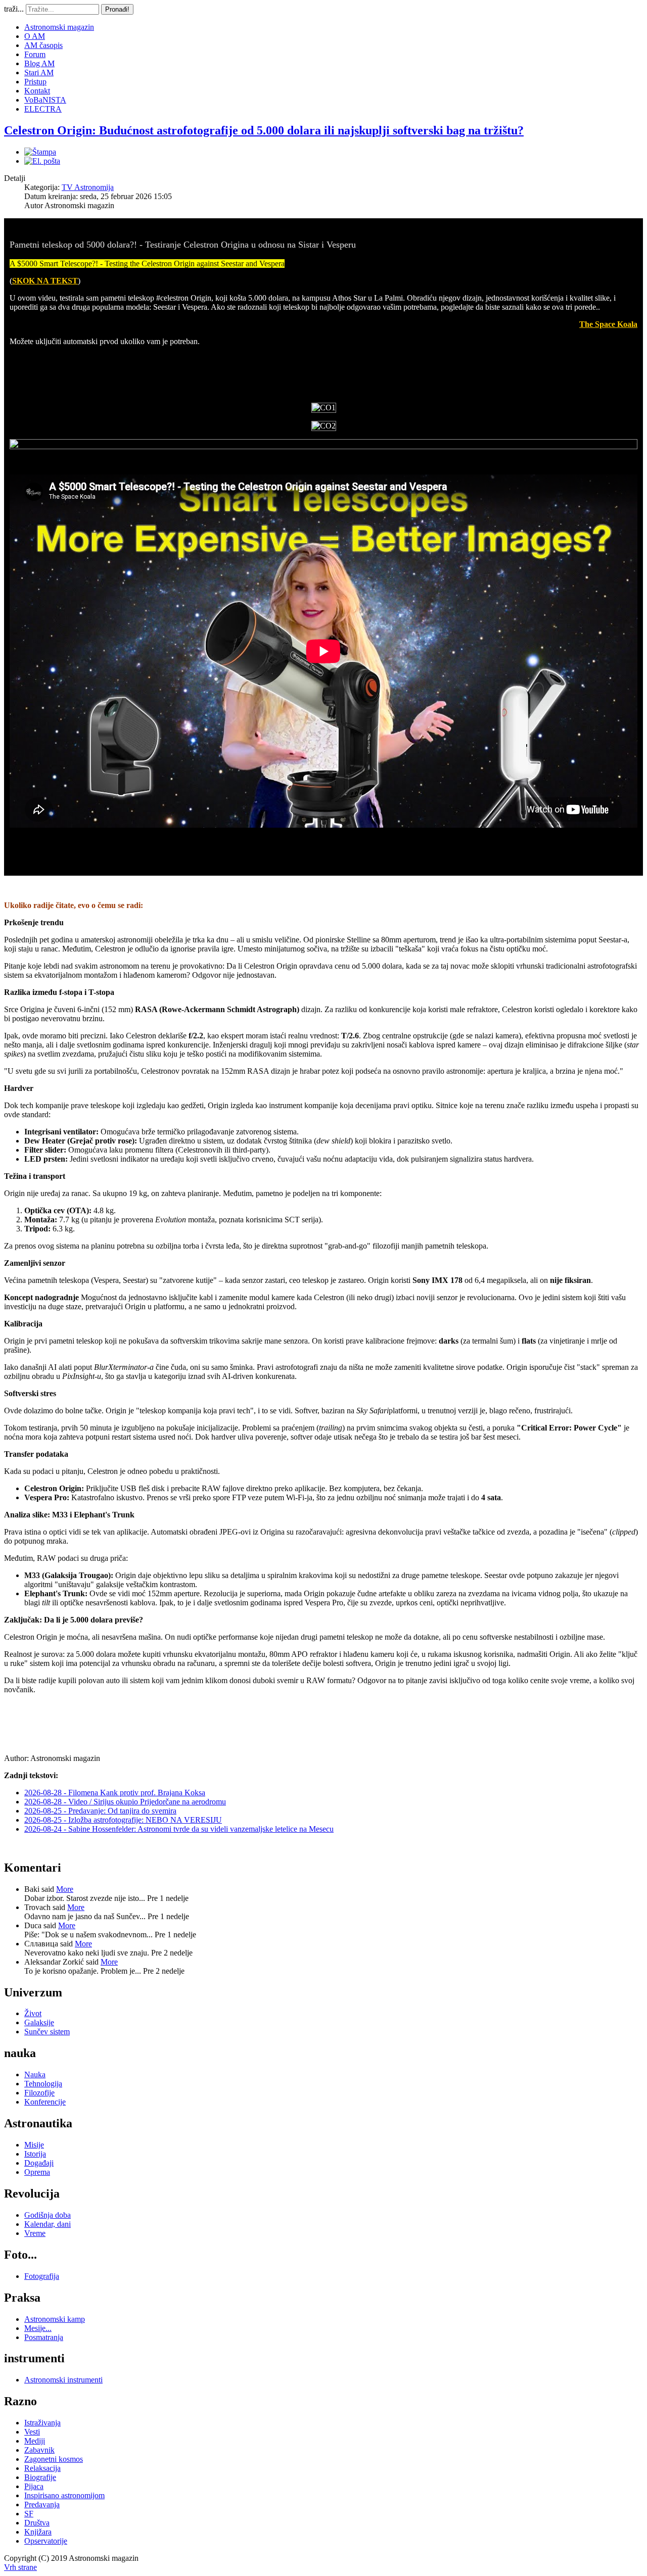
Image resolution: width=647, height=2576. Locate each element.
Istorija (35, 2154)
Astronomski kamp (55, 2319)
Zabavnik (39, 2450)
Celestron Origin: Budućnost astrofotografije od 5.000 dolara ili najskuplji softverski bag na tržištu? (264, 130)
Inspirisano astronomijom (64, 2495)
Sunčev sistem (47, 2032)
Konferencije (45, 2102)
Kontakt (37, 91)
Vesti (32, 2432)
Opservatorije (46, 2541)
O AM (35, 36)
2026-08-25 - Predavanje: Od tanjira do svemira (100, 1811)
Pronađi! (117, 9)
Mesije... (38, 2328)
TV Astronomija (88, 187)
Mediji (35, 2441)
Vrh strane (20, 2567)
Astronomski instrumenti (63, 2380)
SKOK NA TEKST (45, 281)
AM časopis (43, 45)
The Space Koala (608, 324)
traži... (14, 9)
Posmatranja (44, 2337)
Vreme (35, 2233)
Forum (35, 54)
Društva (37, 2523)
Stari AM (39, 73)
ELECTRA (43, 109)
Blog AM (39, 63)
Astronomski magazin (59, 27)
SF (29, 2514)
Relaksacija (42, 2468)
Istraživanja (42, 2423)
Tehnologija (43, 2084)
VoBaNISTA (45, 100)
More (65, 1889)
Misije (34, 2145)
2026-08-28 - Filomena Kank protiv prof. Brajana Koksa (115, 1793)
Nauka (35, 2074)
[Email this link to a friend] (42, 161)
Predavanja (42, 2505)
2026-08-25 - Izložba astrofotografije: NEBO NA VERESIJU (123, 1820)
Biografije (40, 2477)
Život (33, 2013)
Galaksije (39, 2022)
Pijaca (34, 2486)
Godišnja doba (48, 2215)
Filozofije (39, 2093)
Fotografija (42, 2276)
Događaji (39, 2163)
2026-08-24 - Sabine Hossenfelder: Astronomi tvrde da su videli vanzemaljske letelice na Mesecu (179, 1829)
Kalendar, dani (48, 2224)
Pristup (35, 82)
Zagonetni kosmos (54, 2459)
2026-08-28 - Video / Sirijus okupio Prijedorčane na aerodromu (125, 1802)
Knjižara (38, 2532)
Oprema (37, 2172)
